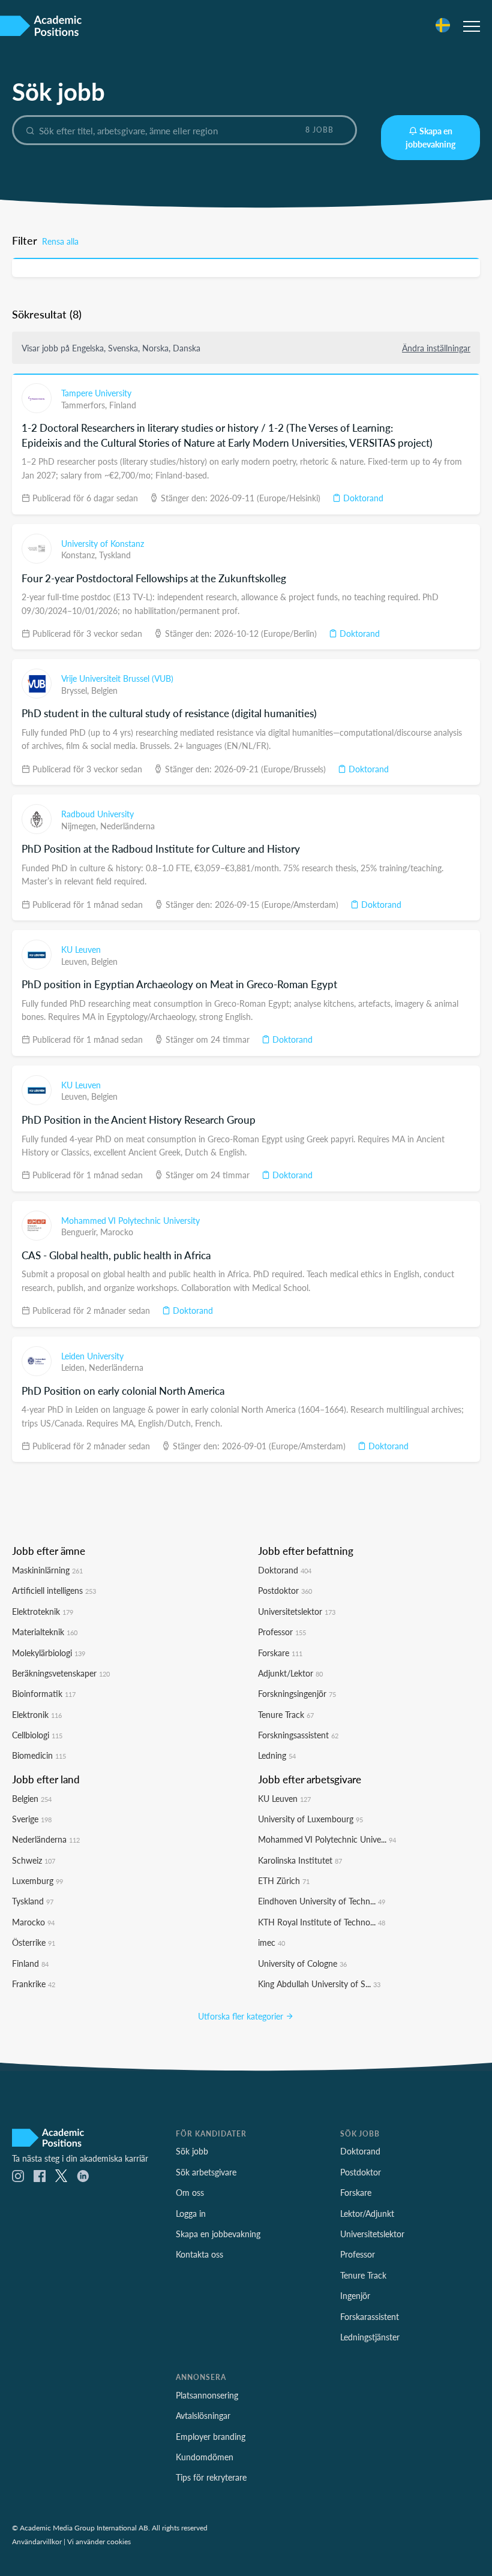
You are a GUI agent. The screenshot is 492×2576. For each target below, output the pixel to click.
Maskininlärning (47, 1570)
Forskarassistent (370, 2316)
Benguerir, (81, 1232)
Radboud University (97, 814)
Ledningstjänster (370, 2337)
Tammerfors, (85, 405)
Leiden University (92, 1356)
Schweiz (34, 1860)
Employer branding (211, 2436)
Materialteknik (45, 1632)
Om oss (190, 2192)
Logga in (191, 2213)
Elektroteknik (43, 1611)
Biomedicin (39, 1755)
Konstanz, (80, 555)
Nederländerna (127, 826)
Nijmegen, (81, 826)
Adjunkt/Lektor (290, 1673)
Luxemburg (37, 1880)
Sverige (32, 1819)
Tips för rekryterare (211, 2477)
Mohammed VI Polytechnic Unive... (327, 1839)
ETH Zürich (284, 1880)
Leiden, (75, 1367)
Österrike (34, 1942)
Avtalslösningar (203, 2415)
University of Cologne (302, 1963)
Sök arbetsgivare (206, 2172)
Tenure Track (286, 1714)
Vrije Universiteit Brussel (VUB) (117, 678)
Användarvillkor (37, 2541)
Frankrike (34, 1984)
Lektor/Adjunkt (367, 2213)
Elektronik (37, 1714)
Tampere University (96, 393)
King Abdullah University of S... (319, 1984)
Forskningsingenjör (297, 1693)
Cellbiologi (37, 1735)
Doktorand (362, 498)
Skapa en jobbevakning (430, 137)
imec (271, 1942)
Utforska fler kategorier (242, 2016)
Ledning (277, 1755)
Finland (123, 405)
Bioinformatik (44, 1693)
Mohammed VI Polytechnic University (130, 1220)
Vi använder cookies (99, 2541)
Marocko (117, 1232)
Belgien (104, 690)
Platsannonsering (207, 2395)
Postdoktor (285, 1590)
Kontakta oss (199, 2254)
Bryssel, (76, 690)
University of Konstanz (103, 543)
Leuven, (76, 961)
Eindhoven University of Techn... (322, 1901)
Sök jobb (192, 2151)
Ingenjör (355, 2295)
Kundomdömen (205, 2457)
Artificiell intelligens (54, 1590)
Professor (282, 1632)
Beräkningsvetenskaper (61, 1673)
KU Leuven (81, 949)
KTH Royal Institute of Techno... (322, 1922)
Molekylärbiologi (49, 1653)
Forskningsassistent (298, 1735)
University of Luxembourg (310, 1819)
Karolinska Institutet (300, 1860)
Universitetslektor (297, 1611)
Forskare (280, 1653)
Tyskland (115, 555)
